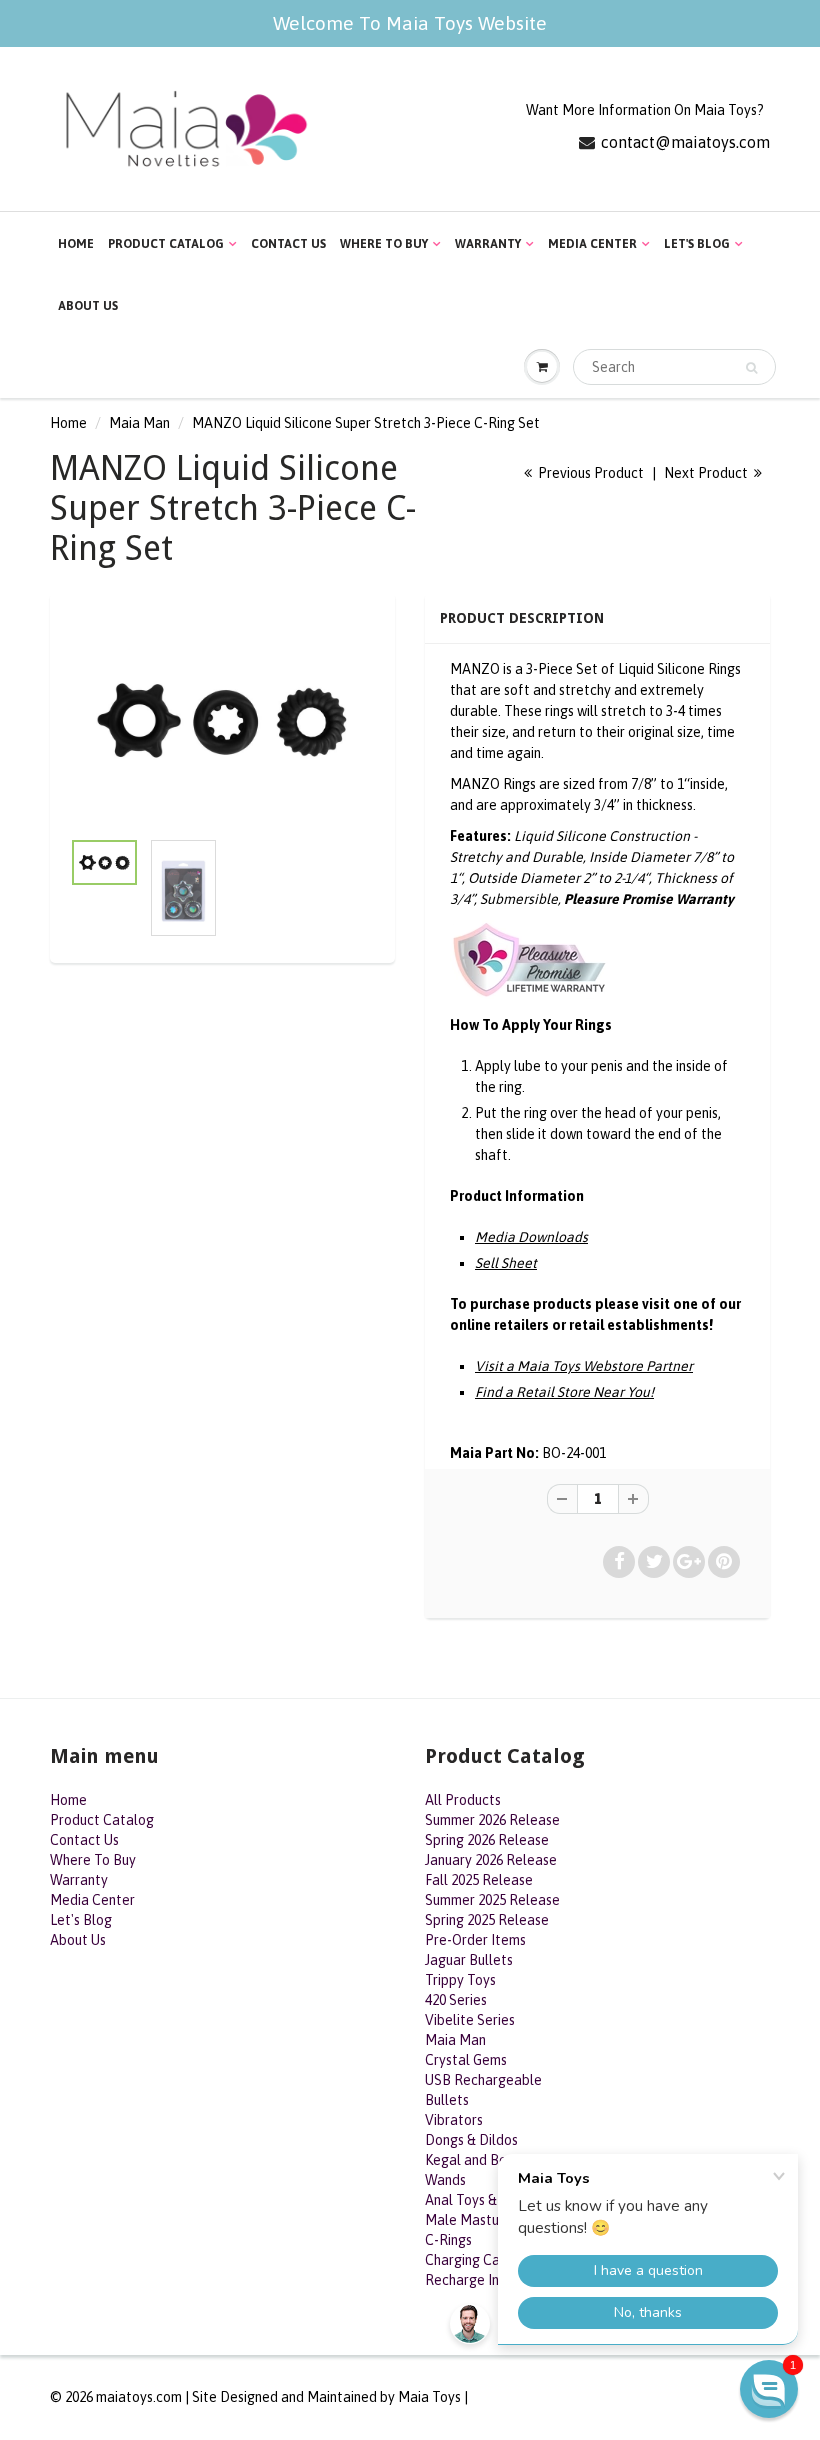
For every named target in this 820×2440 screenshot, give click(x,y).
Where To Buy (384, 244)
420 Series (456, 2000)
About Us (88, 306)
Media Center (592, 244)
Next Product (707, 473)
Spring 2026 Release (487, 1840)
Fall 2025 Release (479, 1880)
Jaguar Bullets (469, 1960)
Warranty (488, 244)
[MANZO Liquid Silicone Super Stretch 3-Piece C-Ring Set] (222, 720)
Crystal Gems (466, 2060)
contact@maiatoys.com (685, 142)
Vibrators (454, 2120)
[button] (769, 2389)
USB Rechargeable (483, 2080)
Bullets (447, 2100)
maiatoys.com (139, 2397)
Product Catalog (166, 244)
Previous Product (589, 473)
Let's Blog (697, 244)
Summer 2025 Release (492, 1900)
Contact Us (288, 244)
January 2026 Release (491, 1860)
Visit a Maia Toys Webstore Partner (584, 1366)
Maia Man (139, 423)
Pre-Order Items (475, 1940)
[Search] (751, 368)
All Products (463, 1800)
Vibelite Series (470, 2020)
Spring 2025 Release (487, 1920)
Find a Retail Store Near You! (564, 1392)
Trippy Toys (460, 1980)
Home (76, 244)
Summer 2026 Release (492, 1820)
